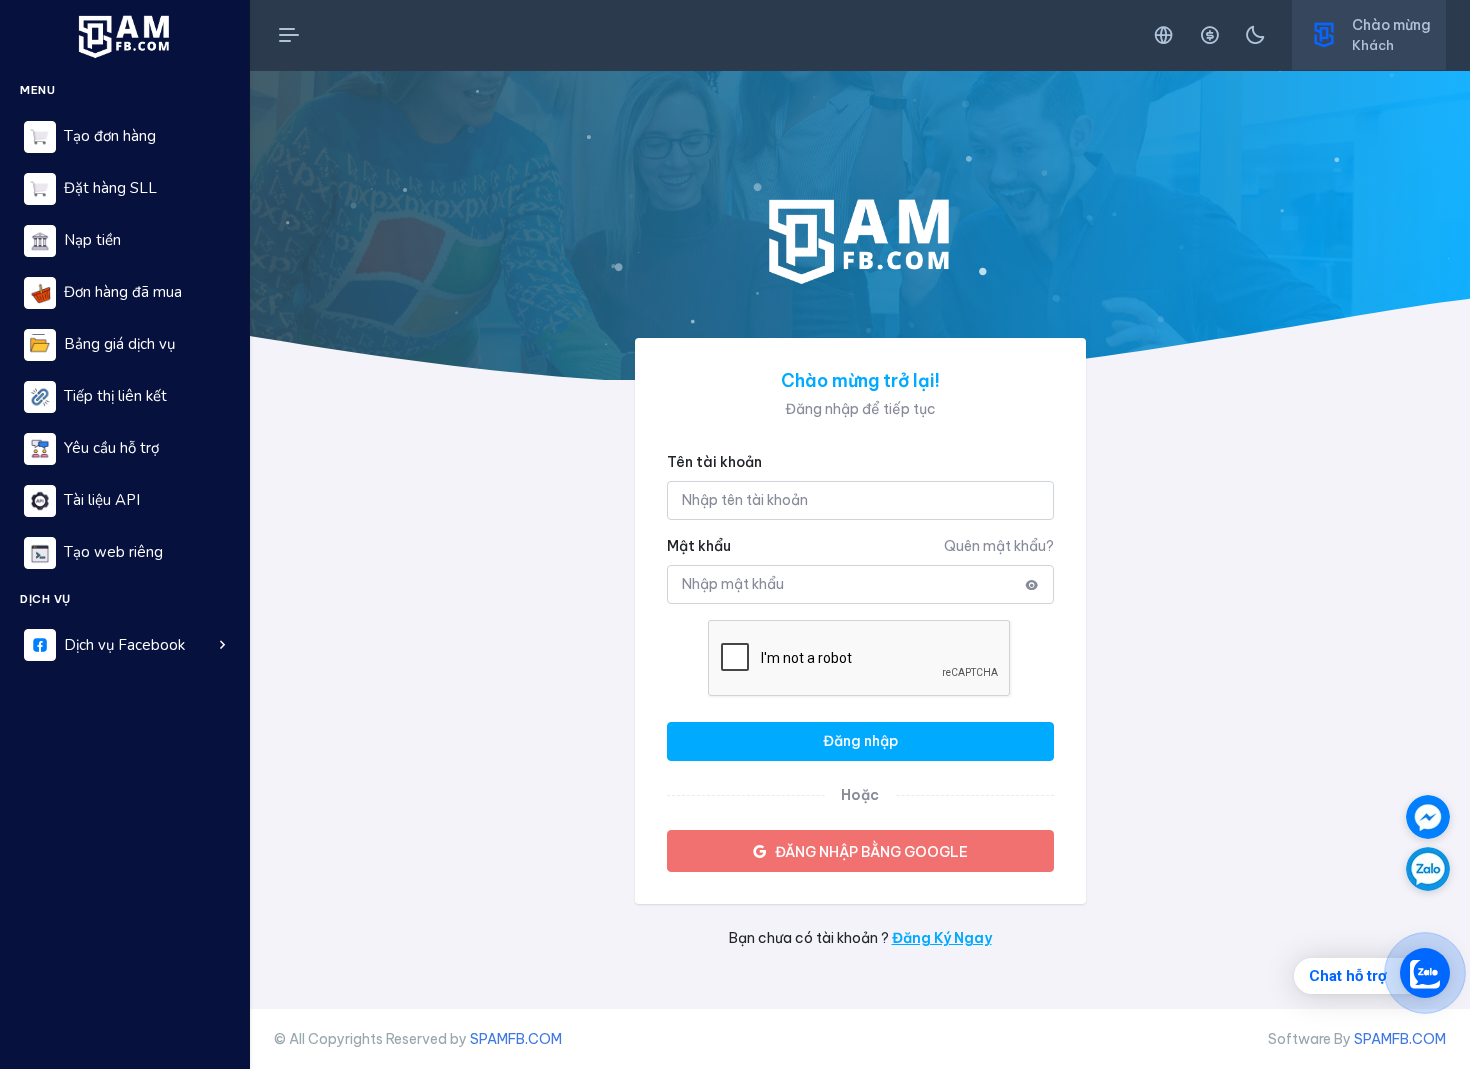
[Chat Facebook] (1428, 817)
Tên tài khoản (714, 462)
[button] (124, 645)
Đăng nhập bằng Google (871, 852)
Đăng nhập (860, 741)
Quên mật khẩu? (999, 546)
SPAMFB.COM (516, 1039)
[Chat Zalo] (1428, 869)
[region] (124, 557)
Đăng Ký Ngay (942, 938)
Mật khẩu (699, 546)
